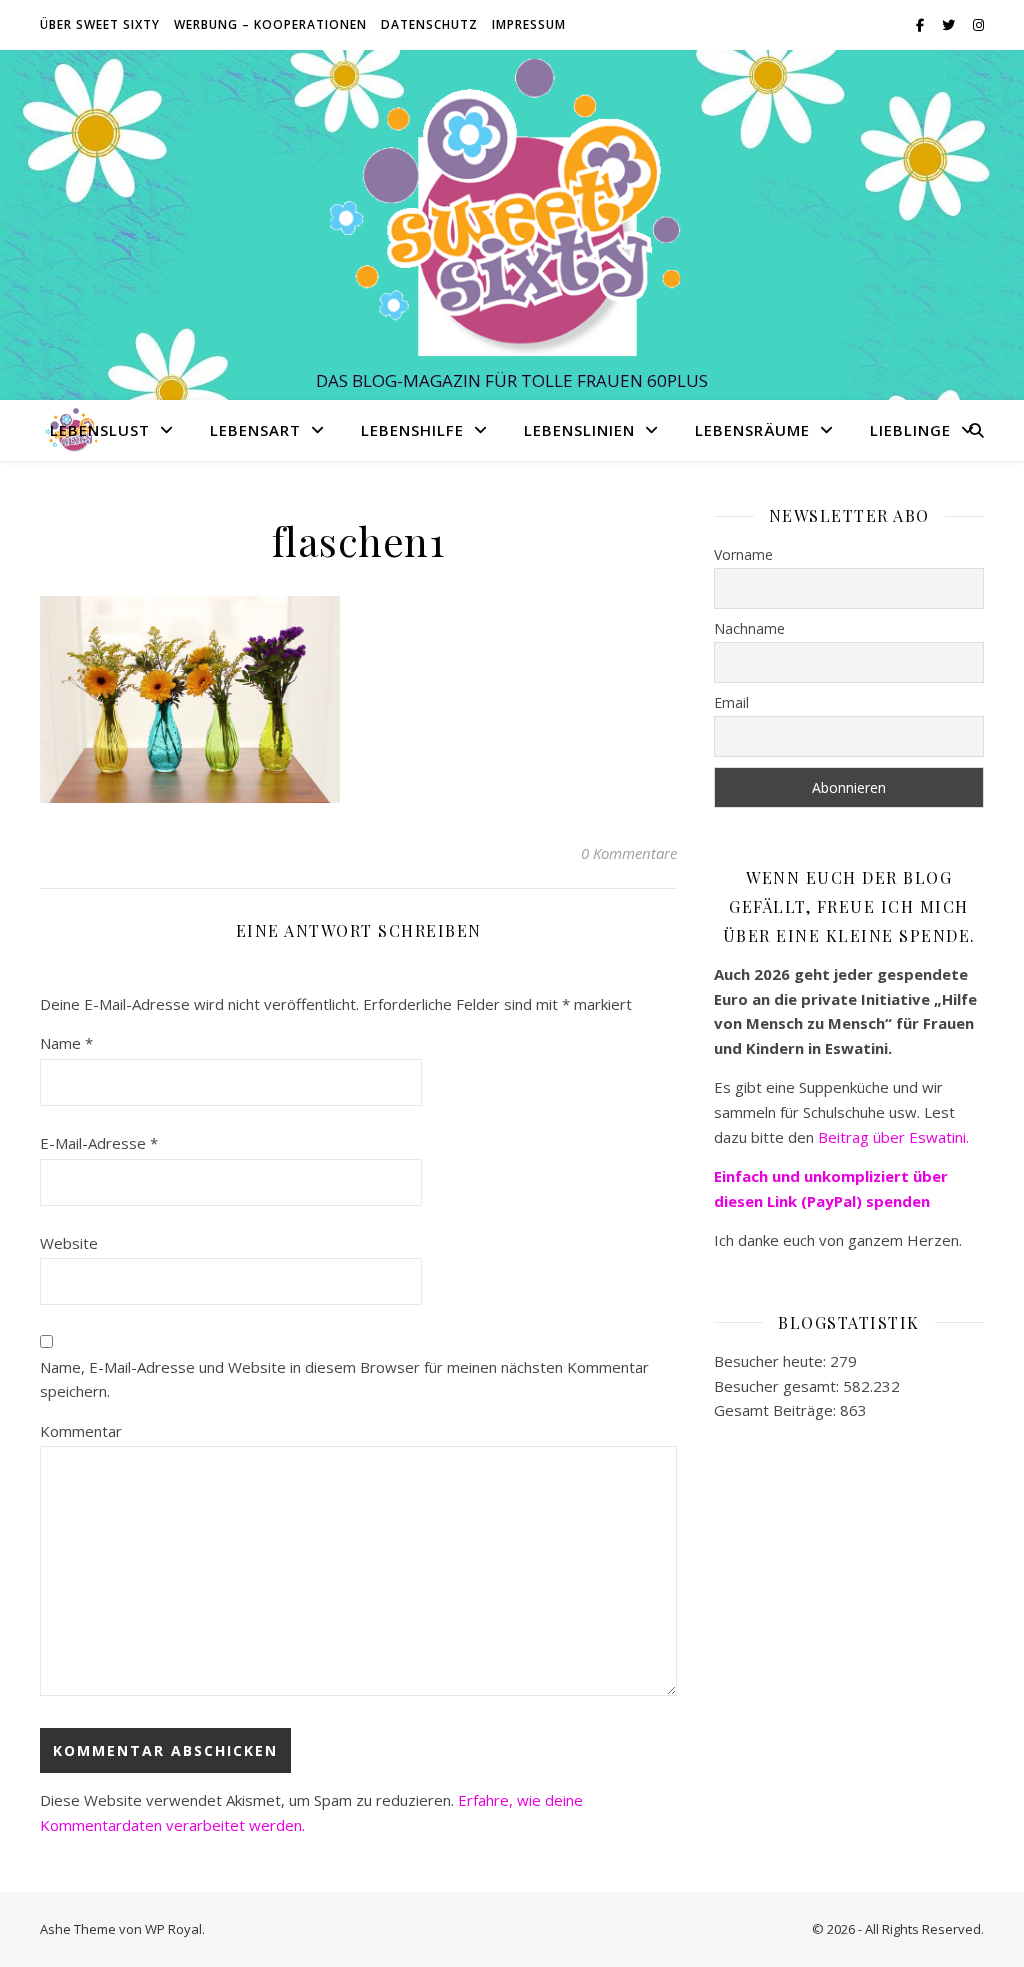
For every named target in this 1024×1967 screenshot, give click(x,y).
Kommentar (81, 1431)
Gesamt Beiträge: (777, 1410)
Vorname (743, 554)
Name (66, 1043)
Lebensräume (752, 430)
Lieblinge (910, 430)
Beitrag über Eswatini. (895, 1137)
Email (731, 702)
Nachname (749, 628)
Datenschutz (429, 24)
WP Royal (173, 1929)
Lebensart (255, 430)
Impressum (529, 24)
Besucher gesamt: (778, 1386)
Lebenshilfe (412, 430)
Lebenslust (100, 430)
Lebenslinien (579, 430)
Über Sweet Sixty (100, 24)
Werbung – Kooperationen (270, 24)
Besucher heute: (772, 1361)
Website (69, 1243)
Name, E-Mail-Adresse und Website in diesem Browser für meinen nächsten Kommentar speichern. (344, 1379)
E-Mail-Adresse (99, 1143)
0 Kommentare (629, 853)
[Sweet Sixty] (512, 206)
